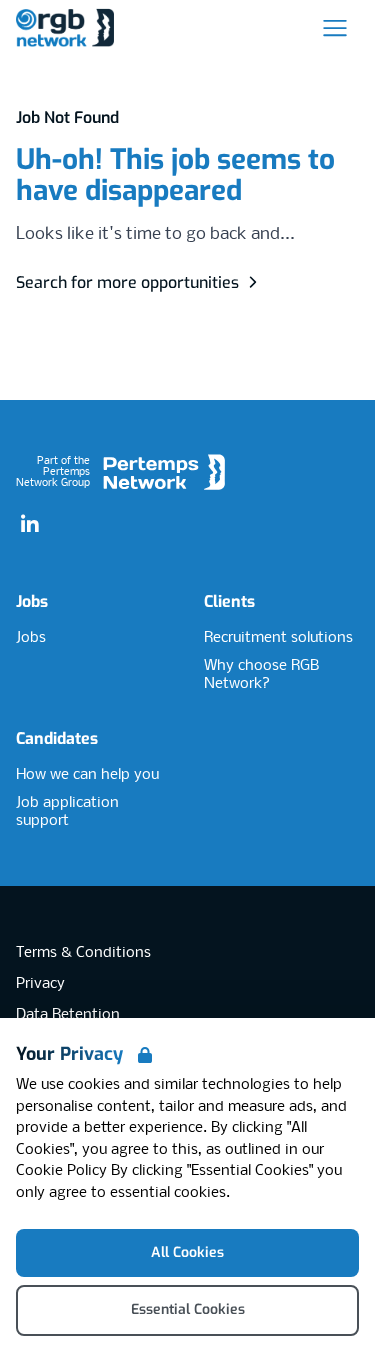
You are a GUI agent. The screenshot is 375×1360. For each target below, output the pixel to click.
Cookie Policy (61, 1171)
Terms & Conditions (83, 953)
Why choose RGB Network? (261, 675)
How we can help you (87, 775)
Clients (229, 601)
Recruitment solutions (278, 638)
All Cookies (187, 1252)
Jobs (32, 601)
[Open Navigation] (335, 28)
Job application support (67, 812)
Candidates (57, 738)
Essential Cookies (188, 1309)
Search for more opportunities (127, 282)
